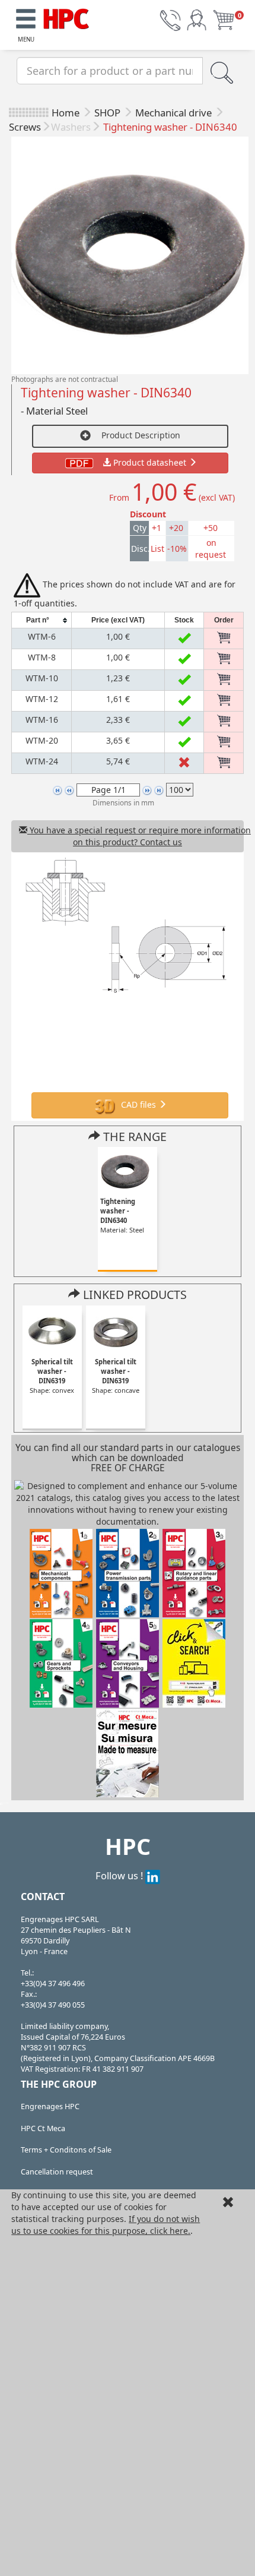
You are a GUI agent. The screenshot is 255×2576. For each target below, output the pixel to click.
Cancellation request (57, 2172)
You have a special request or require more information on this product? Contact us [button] (136, 836)
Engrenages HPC (50, 2106)
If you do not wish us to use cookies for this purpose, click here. (106, 2225)
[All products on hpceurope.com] (194, 1662)
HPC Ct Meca (43, 2128)
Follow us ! (120, 1875)
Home (66, 113)
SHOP (109, 113)
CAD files (138, 1104)
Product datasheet (150, 462)
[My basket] (224, 19)
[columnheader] (42, 620)
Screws (25, 127)
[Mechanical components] (66, 17)
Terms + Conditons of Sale (66, 2150)
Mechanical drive (175, 113)
